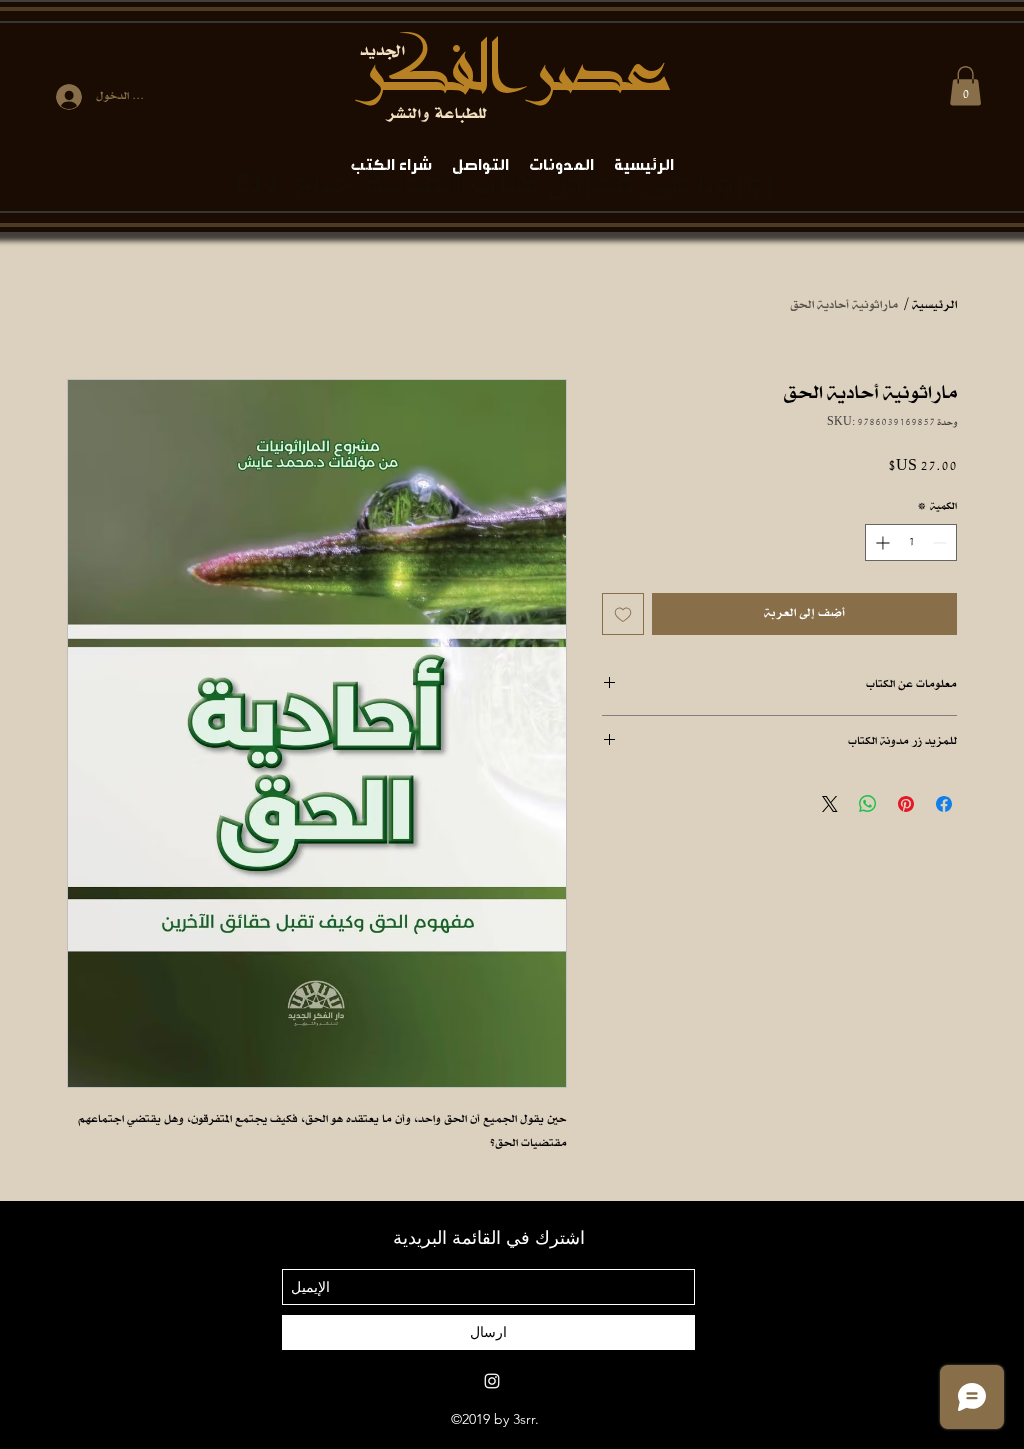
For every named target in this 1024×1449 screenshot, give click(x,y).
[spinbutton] (911, 542)
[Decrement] (941, 542)
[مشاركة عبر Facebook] (944, 804)
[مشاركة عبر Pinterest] (906, 804)
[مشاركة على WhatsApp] (868, 804)
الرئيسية (934, 305)
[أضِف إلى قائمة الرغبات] (623, 614)
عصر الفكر (512, 70)
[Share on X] (830, 804)
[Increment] (880, 542)
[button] (965, 85)
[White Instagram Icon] (492, 1381)
